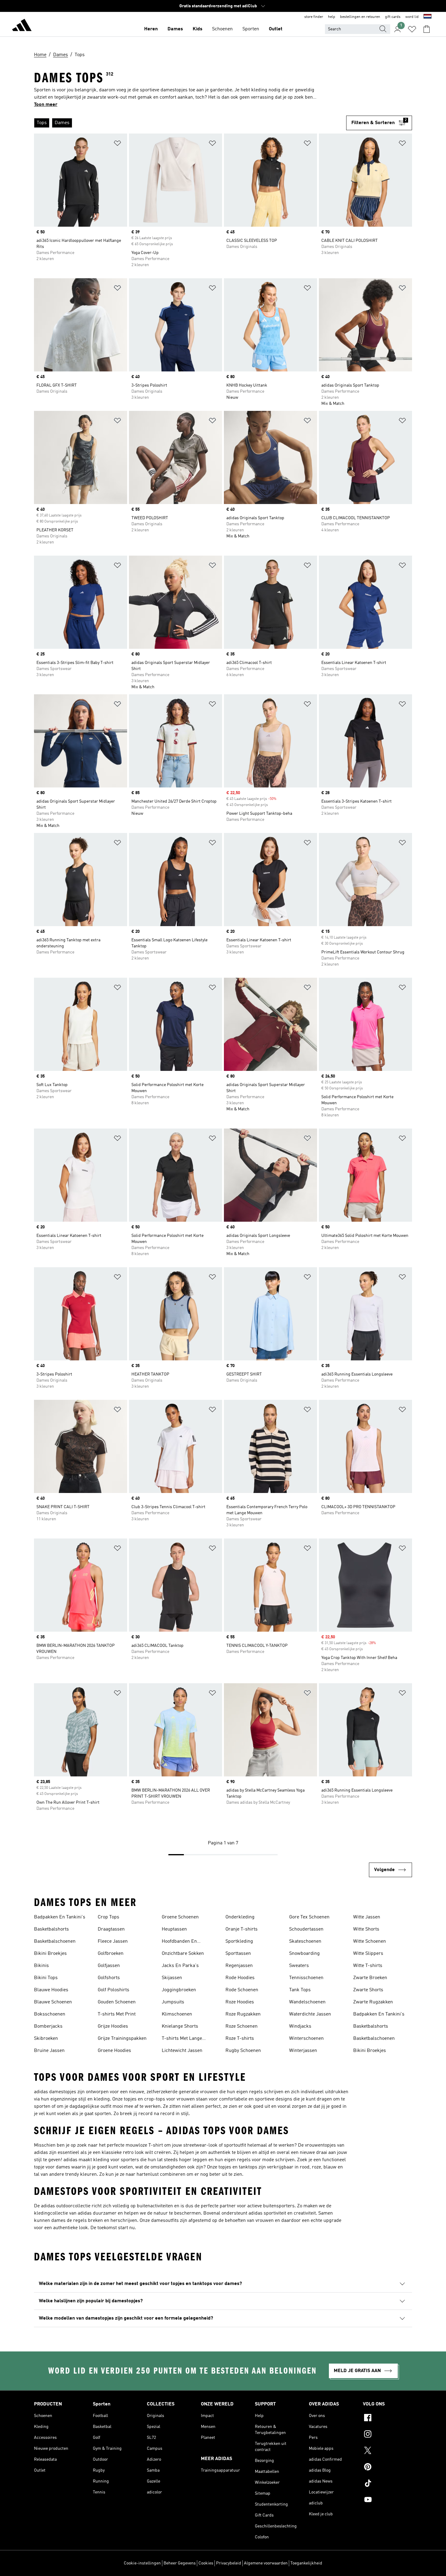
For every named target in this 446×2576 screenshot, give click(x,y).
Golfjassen (109, 1966)
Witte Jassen (367, 1917)
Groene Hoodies (114, 2051)
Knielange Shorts (180, 2026)
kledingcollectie (51, 2213)
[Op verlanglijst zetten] (117, 144)
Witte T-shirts (368, 1966)
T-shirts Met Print (117, 2014)
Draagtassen (111, 1929)
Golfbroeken (111, 1954)
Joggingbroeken (179, 1990)
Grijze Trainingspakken (122, 2039)
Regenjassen (239, 1966)
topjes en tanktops (238, 2167)
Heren (151, 29)
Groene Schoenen (180, 1917)
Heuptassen (174, 1929)
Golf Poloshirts (113, 1990)
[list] (188, 123)
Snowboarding (304, 1954)
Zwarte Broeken (370, 1978)
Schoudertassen (306, 1929)
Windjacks (300, 2026)
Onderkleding (240, 1917)
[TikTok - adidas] (387, 2484)
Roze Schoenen (242, 2026)
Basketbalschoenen (55, 1941)
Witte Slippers (368, 1954)
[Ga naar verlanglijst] (412, 29)
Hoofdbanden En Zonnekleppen (179, 1942)
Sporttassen (238, 1954)
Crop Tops (108, 1917)
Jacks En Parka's (180, 1966)
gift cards (393, 17)
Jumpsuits (173, 2002)
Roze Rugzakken (243, 2014)
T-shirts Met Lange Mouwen (182, 2039)
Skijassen (172, 1978)
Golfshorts (109, 1978)
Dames (175, 29)
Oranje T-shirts (242, 1929)
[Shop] (22, 26)
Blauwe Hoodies (51, 1990)
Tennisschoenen (306, 1978)
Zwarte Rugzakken (373, 2002)
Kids (198, 29)
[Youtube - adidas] (387, 2500)
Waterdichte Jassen (310, 2014)
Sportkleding (239, 1941)
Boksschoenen (50, 2014)
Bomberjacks (48, 2026)
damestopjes (63, 2092)
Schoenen (222, 29)
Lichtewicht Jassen (182, 2051)
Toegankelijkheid (306, 2563)
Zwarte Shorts (368, 1990)
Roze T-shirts (240, 2039)
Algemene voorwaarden (266, 2563)
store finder (314, 17)
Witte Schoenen (370, 1941)
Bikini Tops (46, 1978)
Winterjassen (303, 2051)
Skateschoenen (305, 1941)
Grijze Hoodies (113, 2026)
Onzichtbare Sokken (183, 1954)
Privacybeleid (229, 2563)
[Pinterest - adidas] (387, 2468)
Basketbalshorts (51, 1929)
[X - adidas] (387, 2451)
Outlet (276, 29)
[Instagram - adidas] (387, 2435)
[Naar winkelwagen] (427, 29)
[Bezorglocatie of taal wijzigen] (427, 17)
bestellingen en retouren (360, 17)
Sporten (251, 29)
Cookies (206, 2563)
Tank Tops (300, 1990)
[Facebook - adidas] (387, 2419)
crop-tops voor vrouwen (169, 2099)
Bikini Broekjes (50, 1954)
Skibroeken (46, 2039)
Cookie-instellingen (142, 2563)
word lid (412, 17)
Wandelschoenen (307, 2002)
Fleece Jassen (113, 1941)
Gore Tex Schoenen (309, 1917)
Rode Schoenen (242, 1990)
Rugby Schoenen (243, 2051)
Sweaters (299, 1966)
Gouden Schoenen (117, 2002)
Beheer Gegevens (180, 2563)
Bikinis (41, 1966)
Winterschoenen (306, 2039)
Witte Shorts (366, 1929)
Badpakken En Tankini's (60, 1917)
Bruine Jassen (49, 2051)
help (332, 17)
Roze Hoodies (240, 2002)
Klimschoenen (177, 2014)
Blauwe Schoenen (53, 2002)
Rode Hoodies (240, 1978)
